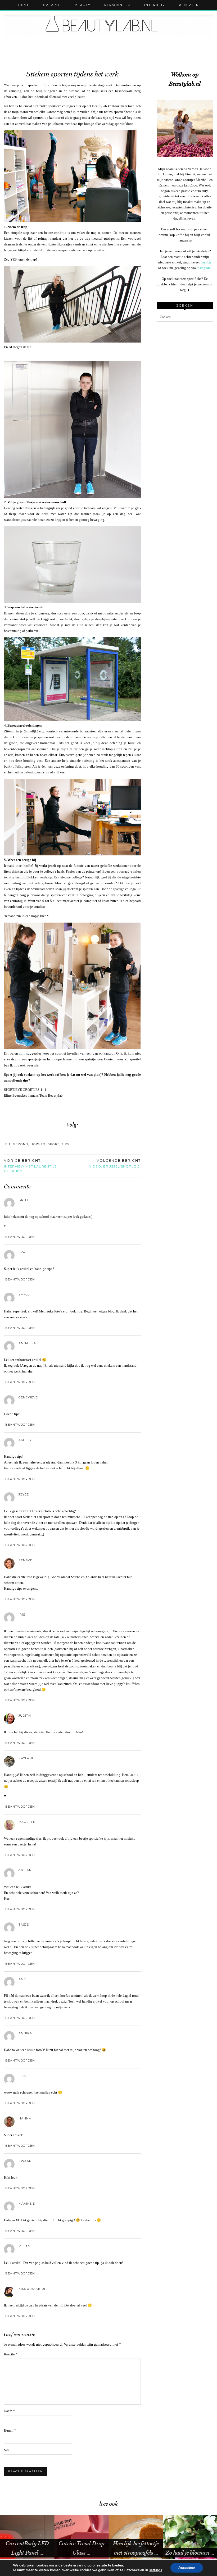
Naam (9, 2411)
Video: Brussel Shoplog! (115, 1163)
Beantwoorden (20, 1237)
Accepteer (187, 2568)
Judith (25, 1716)
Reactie (11, 2354)
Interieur (155, 5)
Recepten (189, 5)
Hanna (25, 2118)
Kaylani (26, 1758)
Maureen (27, 1822)
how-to (38, 1144)
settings (156, 2570)
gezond (21, 1144)
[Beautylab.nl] (108, 25)
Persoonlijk (117, 5)
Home (24, 5)
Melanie (26, 2246)
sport (54, 1144)
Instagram (204, 268)
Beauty (83, 5)
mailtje (206, 262)
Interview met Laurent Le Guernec (30, 1166)
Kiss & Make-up (33, 2289)
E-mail (10, 2430)
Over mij (52, 5)
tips (65, 1144)
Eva (22, 1252)
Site (7, 2450)
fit (8, 1144)
